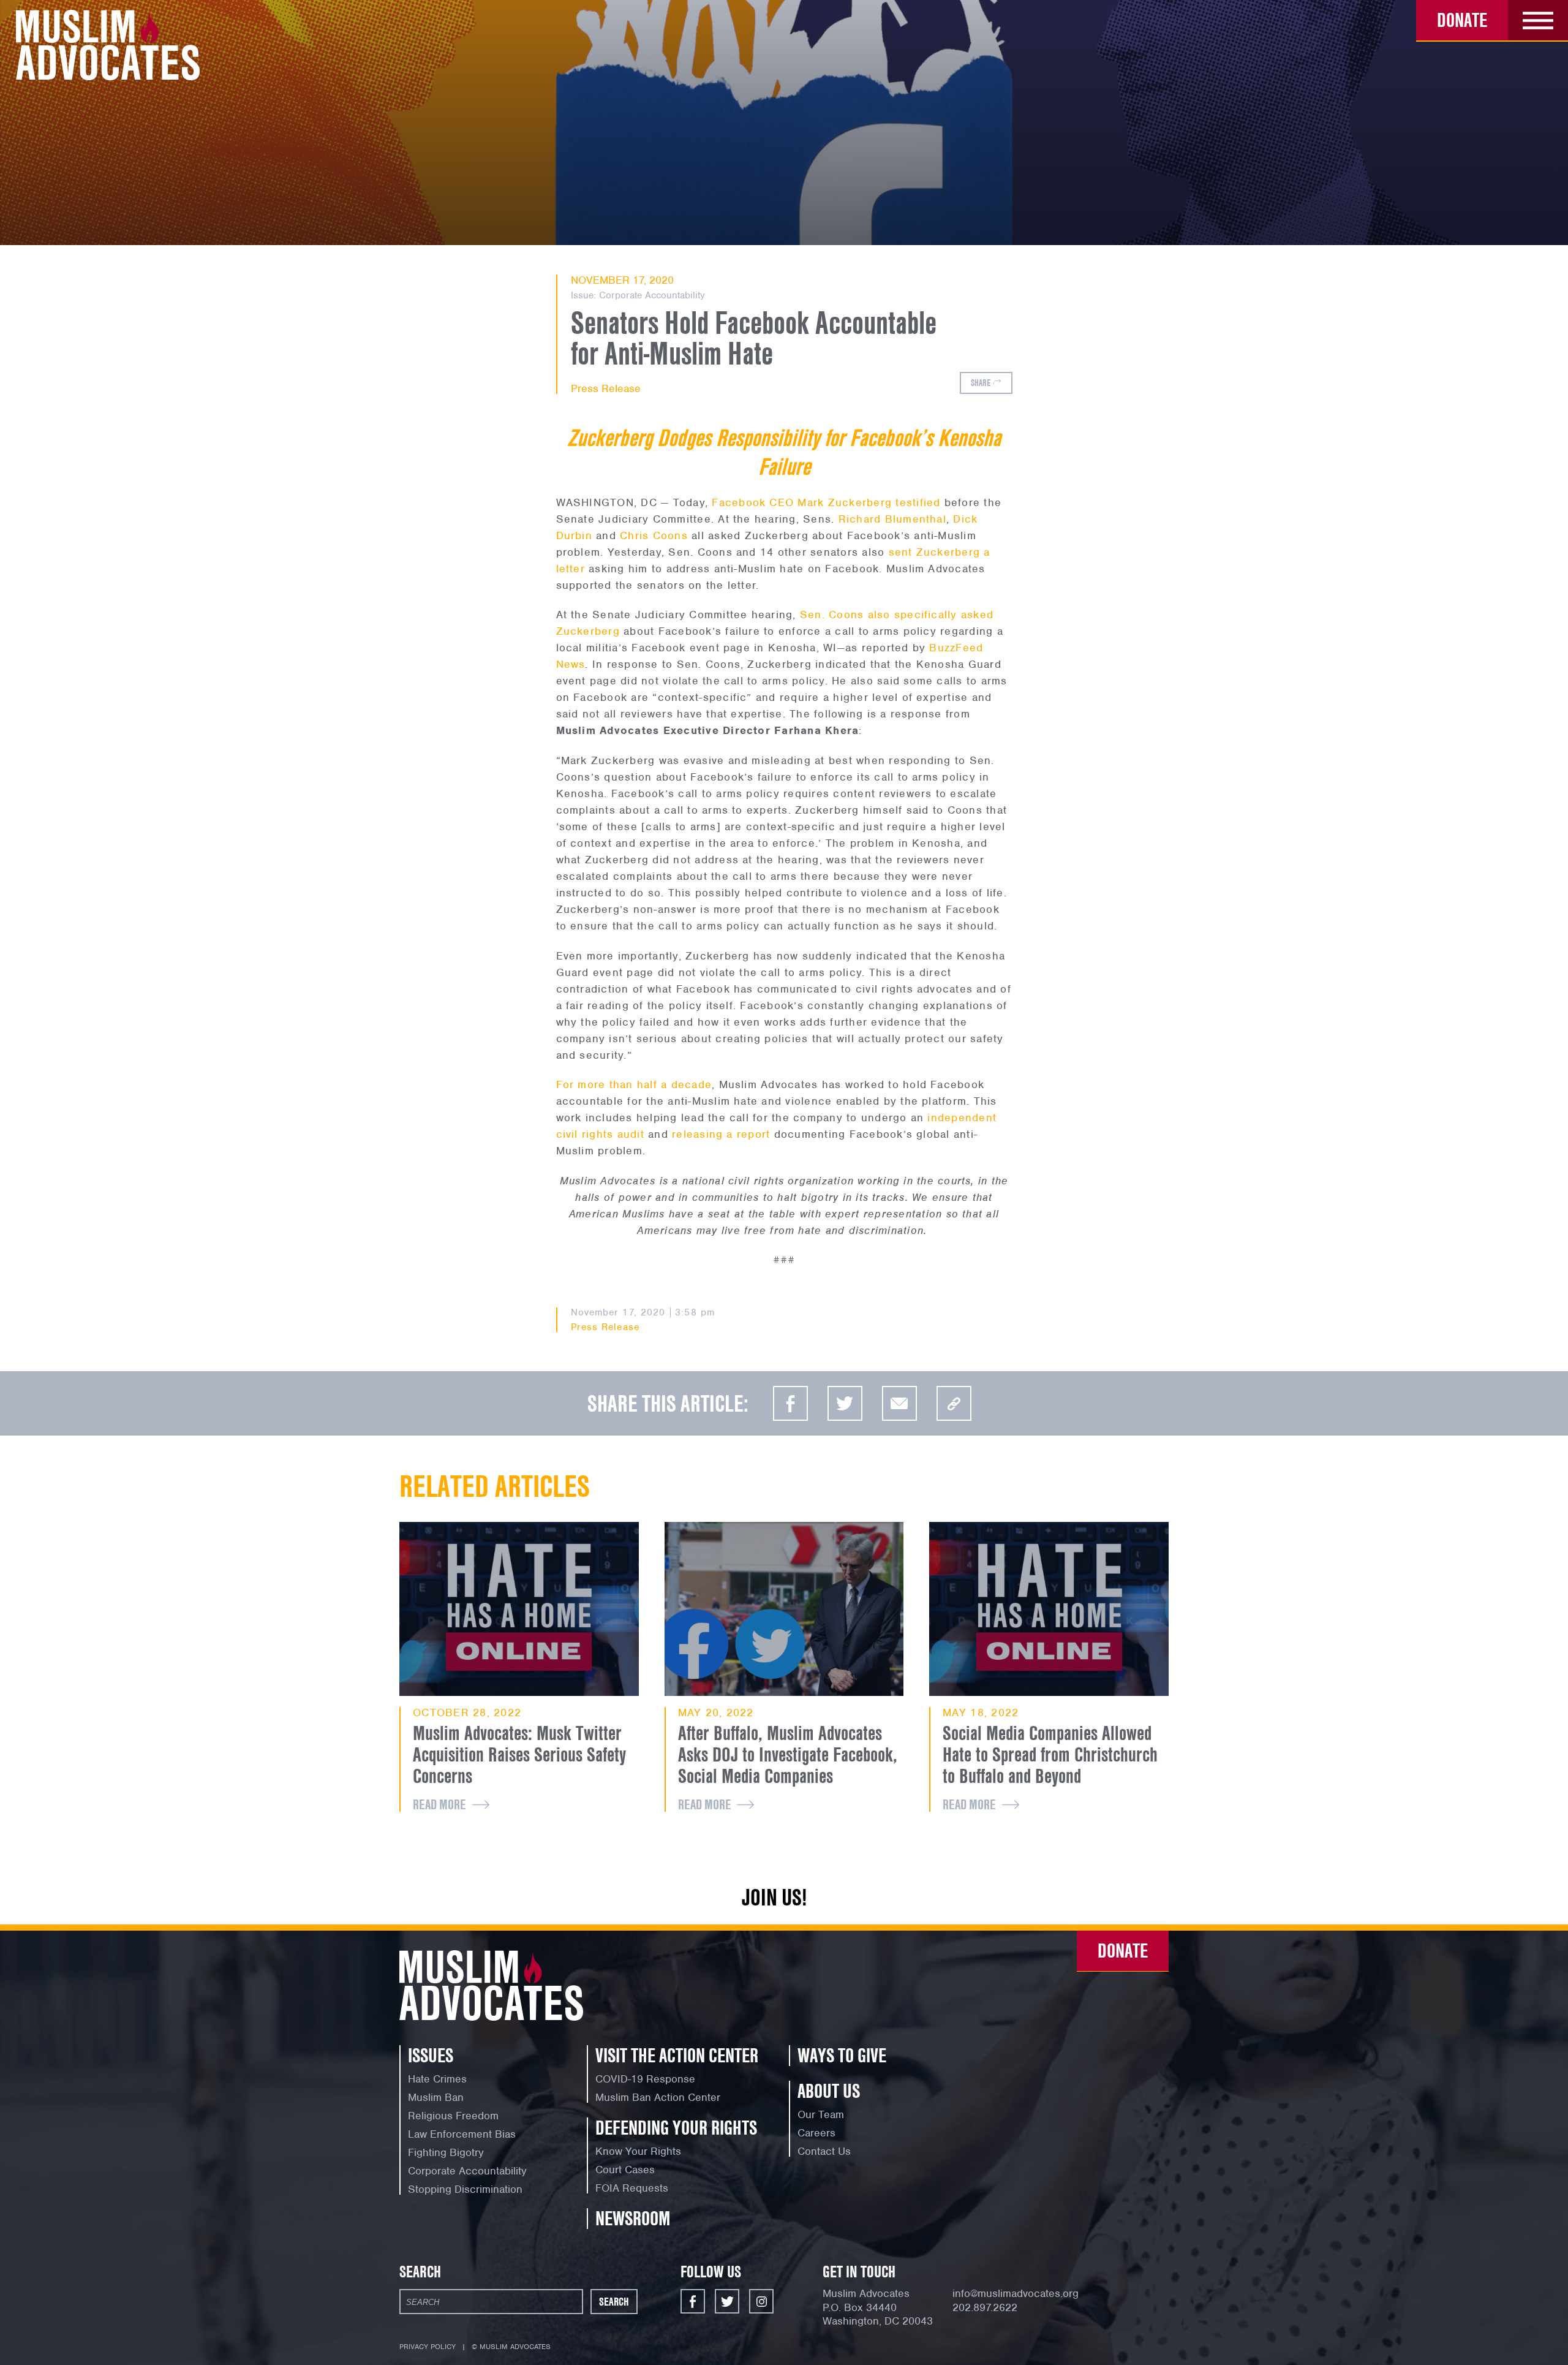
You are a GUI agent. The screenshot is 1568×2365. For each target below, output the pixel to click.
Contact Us (824, 2151)
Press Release (606, 388)
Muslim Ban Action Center (658, 2097)
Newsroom (633, 2218)
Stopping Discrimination (465, 2189)
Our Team (821, 2114)
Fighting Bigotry (446, 2152)
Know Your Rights (638, 2151)
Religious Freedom (453, 2116)
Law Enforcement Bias (462, 2134)
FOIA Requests (632, 2188)
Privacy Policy (428, 2347)
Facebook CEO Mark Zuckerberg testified (826, 502)
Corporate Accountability (652, 295)
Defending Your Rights (676, 2128)
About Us (829, 2091)
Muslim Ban (436, 2097)
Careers (816, 2133)
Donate (1462, 20)
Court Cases (625, 2170)
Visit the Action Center (677, 2055)
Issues (431, 2055)
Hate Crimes (437, 2079)
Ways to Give (842, 2055)
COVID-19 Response (645, 2079)
